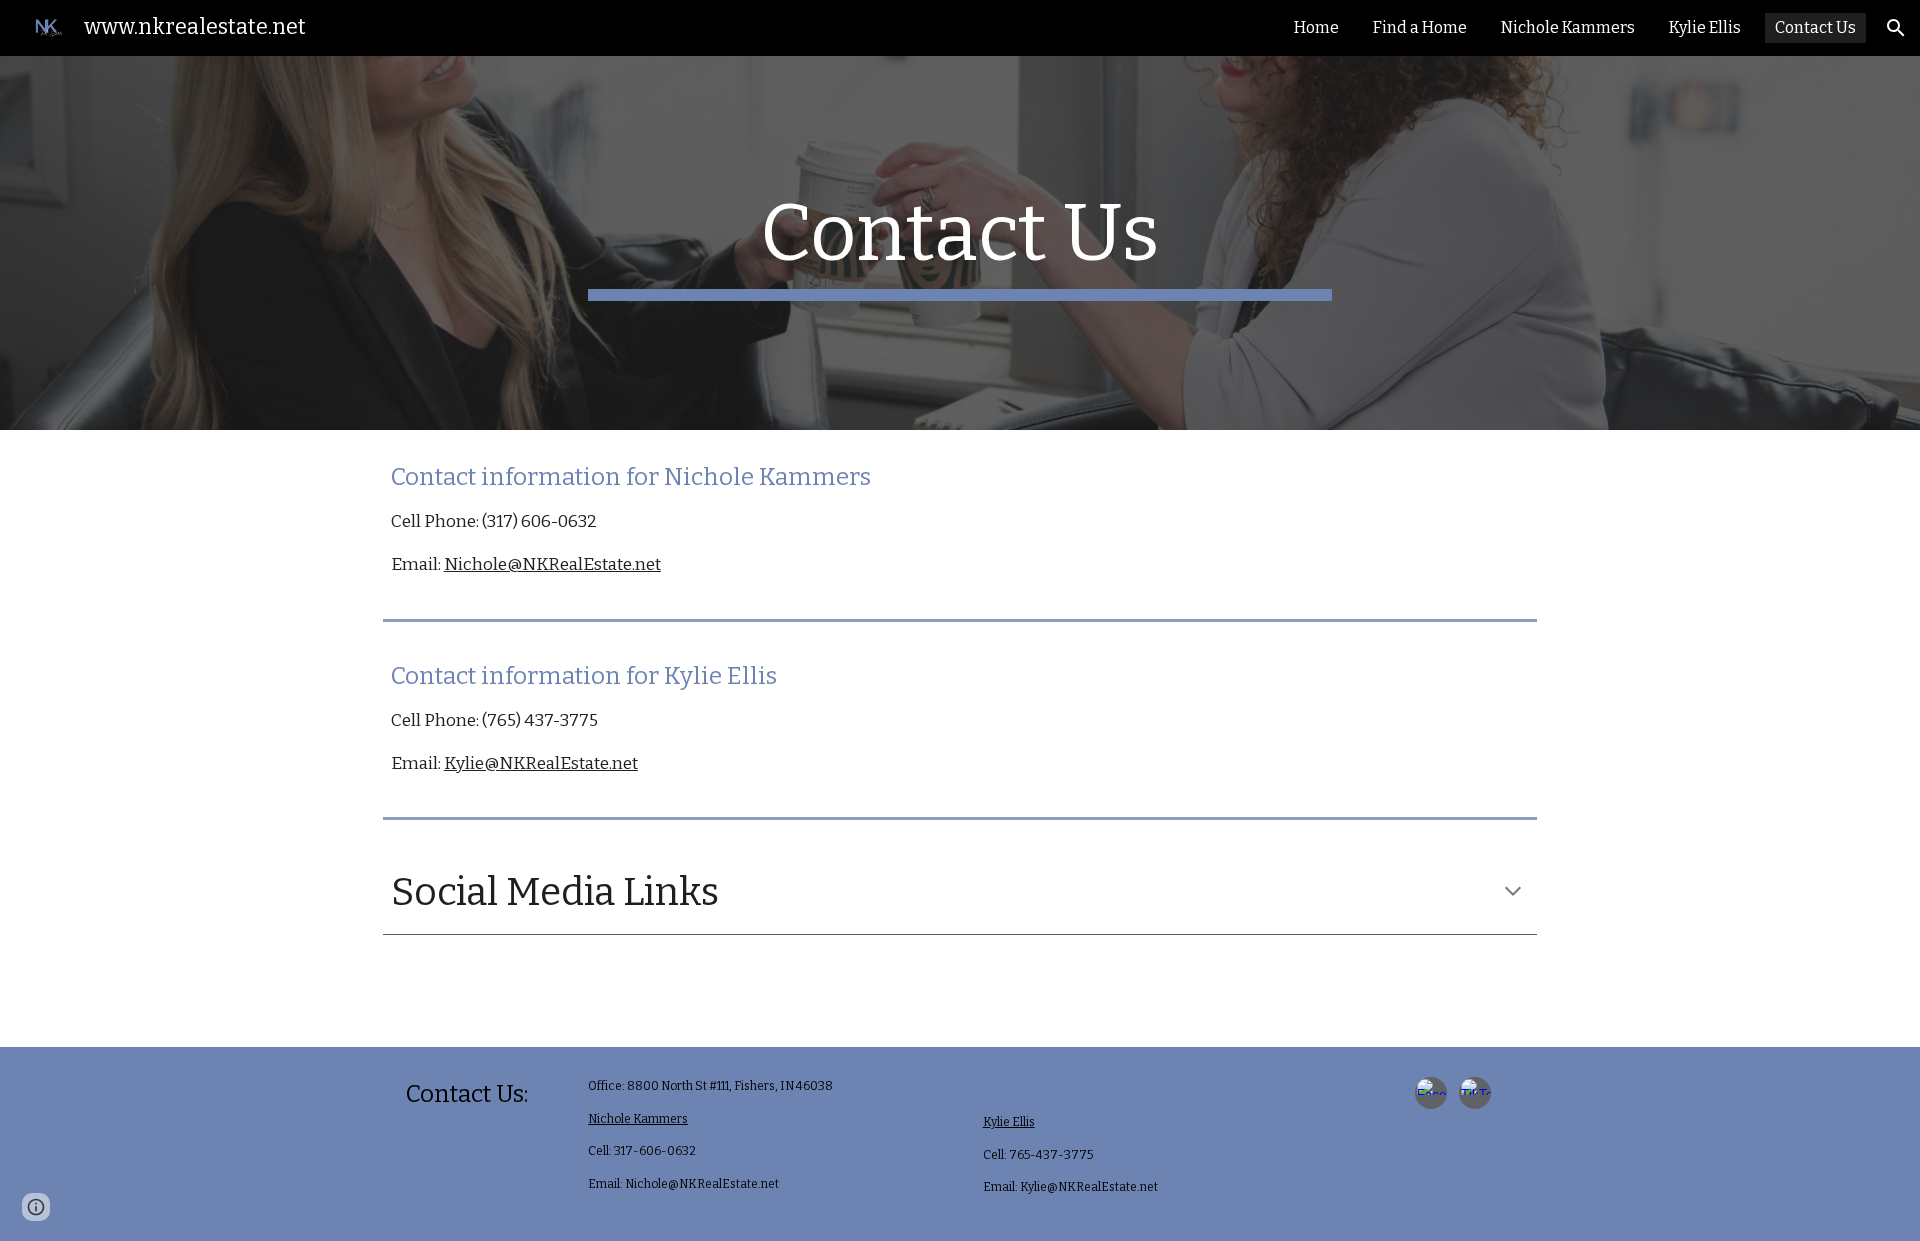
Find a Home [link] (1420, 27)
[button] (1896, 28)
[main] (960, 243)
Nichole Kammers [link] (1568, 27)
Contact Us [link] (1815, 27)
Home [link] (1316, 27)
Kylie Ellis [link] (1705, 27)
